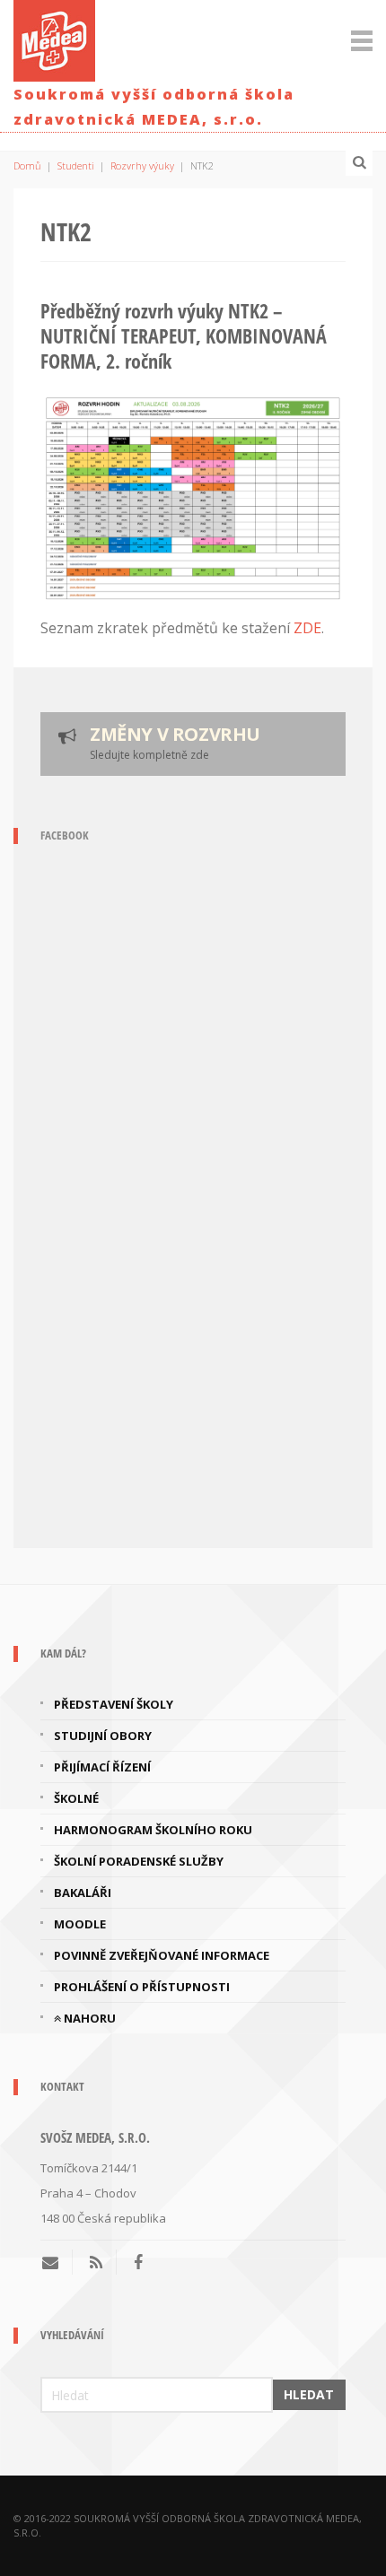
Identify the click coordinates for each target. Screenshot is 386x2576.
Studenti (76, 165)
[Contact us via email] (57, 2262)
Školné (76, 1798)
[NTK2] (193, 499)
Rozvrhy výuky (142, 165)
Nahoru (88, 2018)
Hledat (309, 2394)
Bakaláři (83, 1893)
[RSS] (96, 2262)
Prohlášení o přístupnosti (142, 1987)
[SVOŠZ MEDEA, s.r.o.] (54, 38)
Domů (27, 165)
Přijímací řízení (102, 1767)
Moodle (80, 1924)
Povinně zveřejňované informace (162, 1955)
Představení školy (114, 1704)
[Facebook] (138, 2262)
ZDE (307, 628)
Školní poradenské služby (139, 1861)
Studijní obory (103, 1736)
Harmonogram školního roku (153, 1830)
